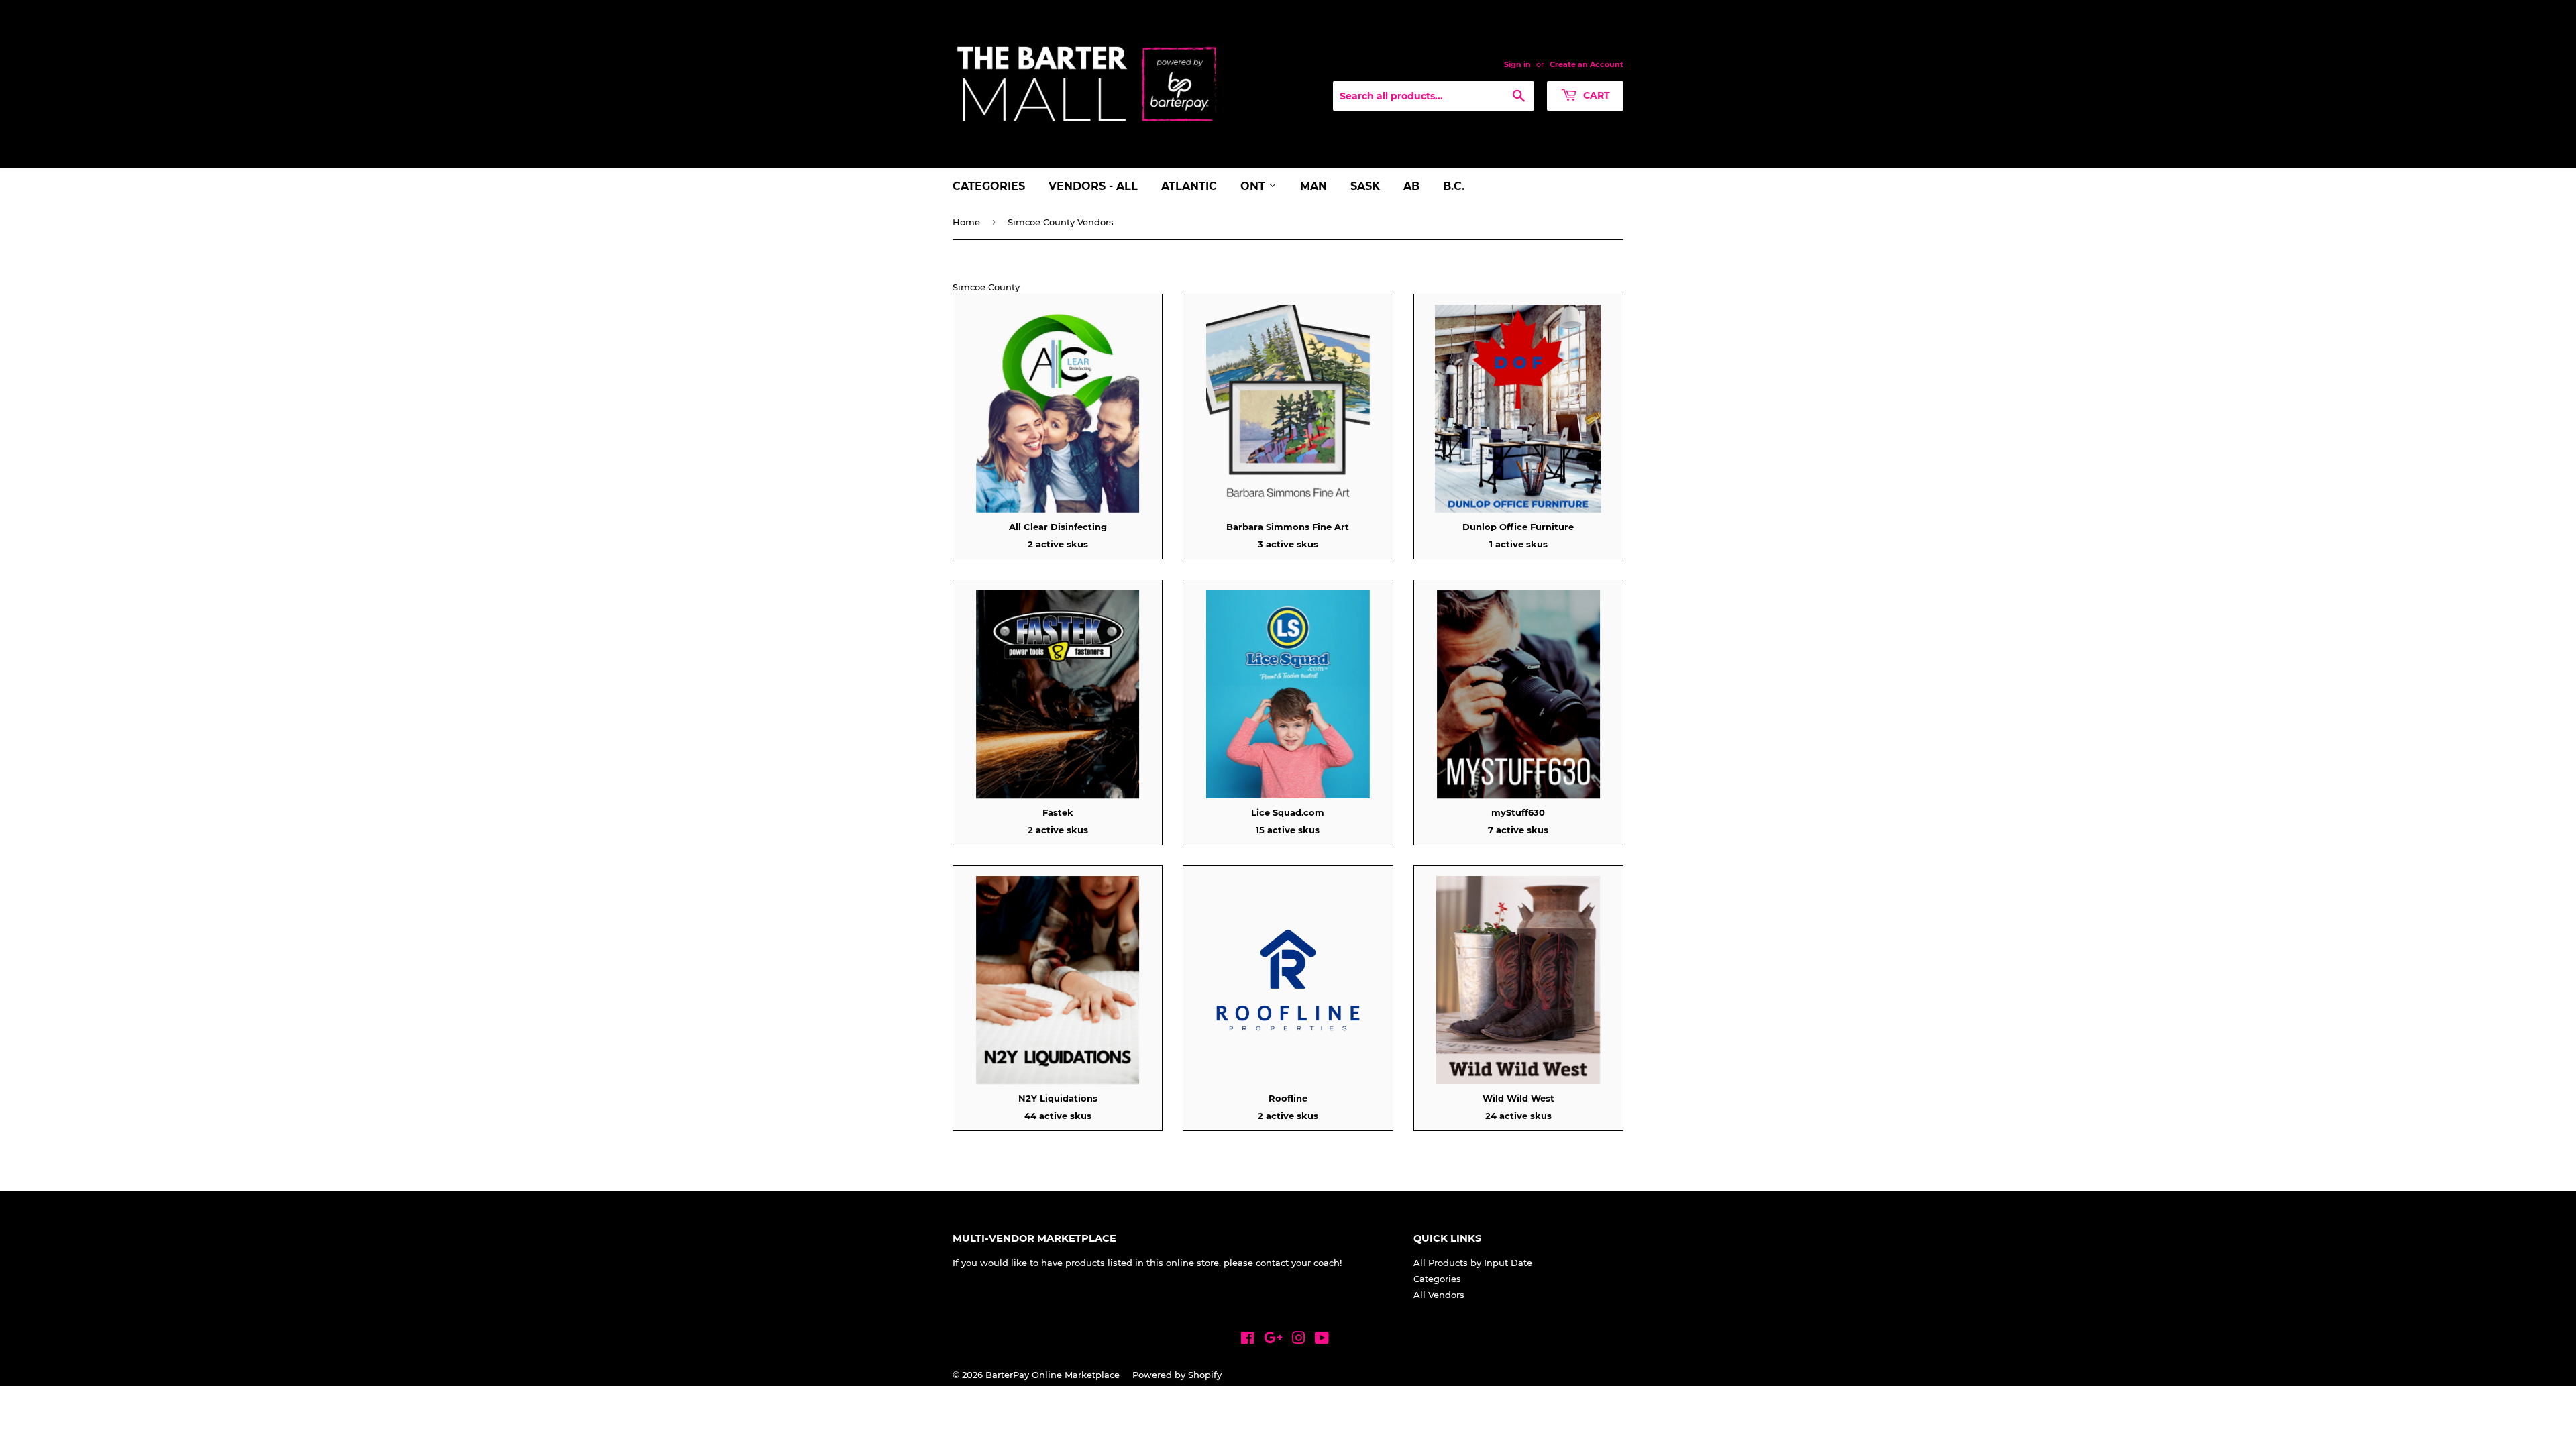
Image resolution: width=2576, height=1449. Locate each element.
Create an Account (1587, 64)
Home (966, 222)
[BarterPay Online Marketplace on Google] (1273, 1340)
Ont (1254, 186)
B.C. (1454, 186)
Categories (989, 186)
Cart (1595, 95)
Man (1313, 186)
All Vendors (1439, 1295)
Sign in (1517, 64)
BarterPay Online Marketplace (1053, 1375)
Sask (1365, 186)
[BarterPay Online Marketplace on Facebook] (1247, 1340)
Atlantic (1189, 186)
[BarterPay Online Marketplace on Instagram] (1299, 1340)
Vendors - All (1093, 186)
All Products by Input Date (1473, 1263)
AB (1411, 186)
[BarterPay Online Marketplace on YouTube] (1322, 1340)
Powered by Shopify (1177, 1375)
